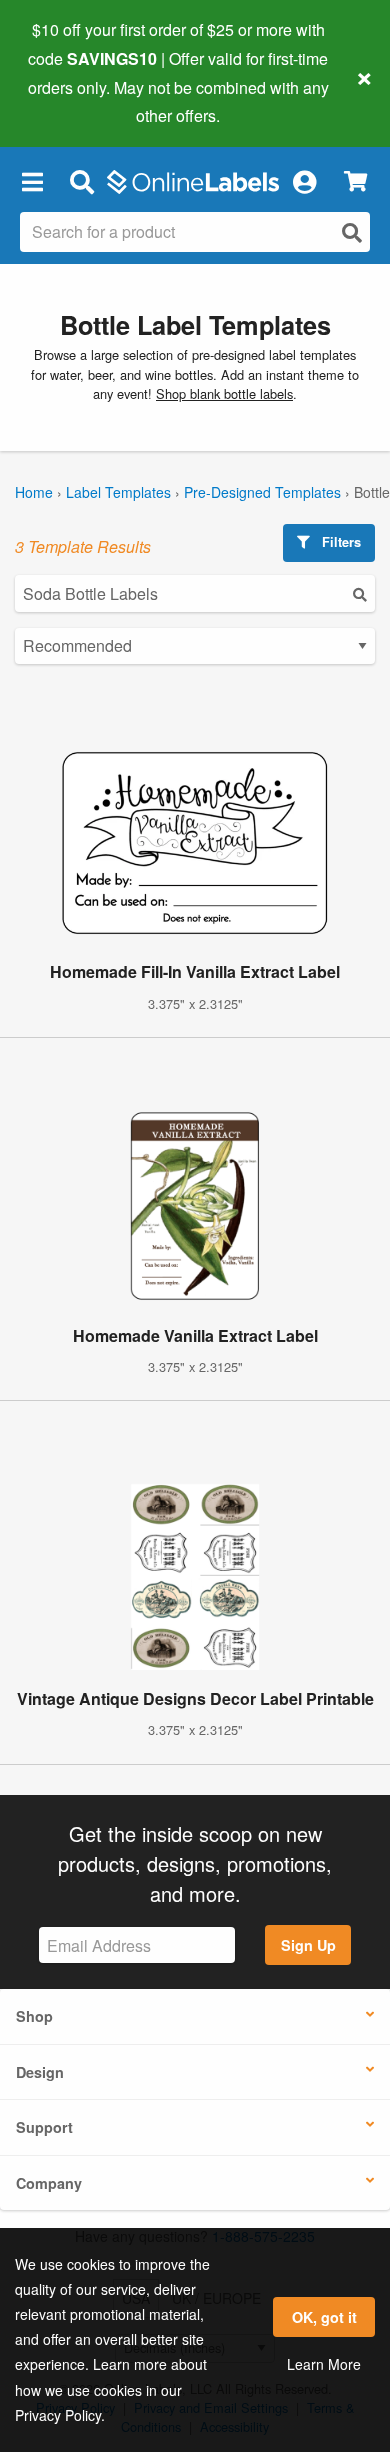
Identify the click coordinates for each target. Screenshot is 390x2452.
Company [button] (49, 2183)
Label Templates (118, 492)
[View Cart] (355, 181)
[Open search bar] (81, 181)
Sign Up (308, 1945)
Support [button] (44, 2127)
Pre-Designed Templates (262, 492)
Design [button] (40, 2072)
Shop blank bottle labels (224, 393)
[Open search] (352, 232)
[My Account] (304, 181)
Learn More (324, 2364)
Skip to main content (72, 101)
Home (34, 492)
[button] (32, 181)
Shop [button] (34, 2016)
